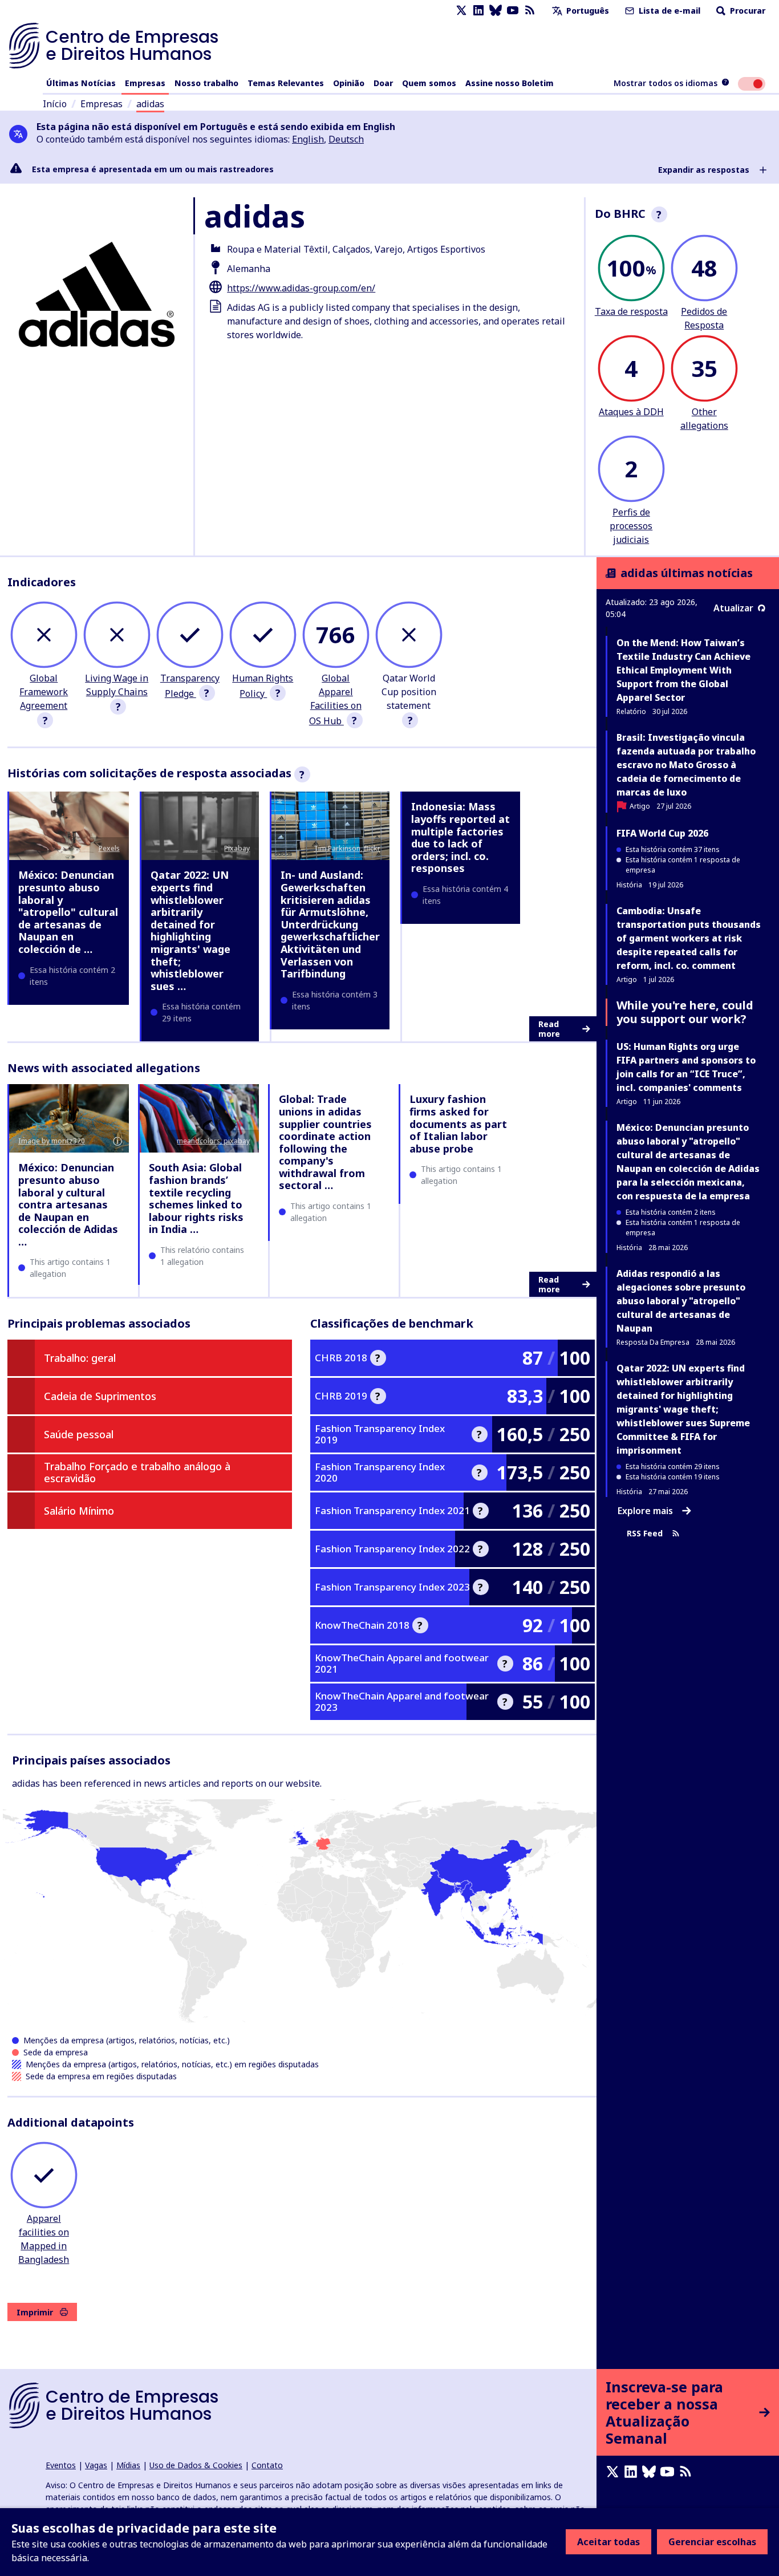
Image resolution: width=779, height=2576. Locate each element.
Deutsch (346, 139)
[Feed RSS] (530, 11)
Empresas (145, 83)
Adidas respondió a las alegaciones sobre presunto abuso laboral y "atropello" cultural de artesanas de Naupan (681, 1301)
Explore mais (645, 1511)
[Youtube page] (513, 11)
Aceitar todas (608, 2542)
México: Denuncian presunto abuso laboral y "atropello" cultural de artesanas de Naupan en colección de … (68, 912)
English (308, 139)
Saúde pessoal (79, 1434)
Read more (549, 1029)
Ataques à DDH (631, 412)
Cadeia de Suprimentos (100, 1396)
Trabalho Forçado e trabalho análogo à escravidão (137, 1472)
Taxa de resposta (631, 311)
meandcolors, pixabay (213, 1141)
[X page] (461, 11)
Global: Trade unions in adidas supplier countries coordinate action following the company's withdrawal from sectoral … (325, 1142)
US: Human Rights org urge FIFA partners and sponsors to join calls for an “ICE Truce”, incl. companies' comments (686, 1067)
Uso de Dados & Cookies (196, 2465)
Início (55, 104)
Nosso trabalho (206, 83)
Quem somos (429, 83)
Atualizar (733, 608)
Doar (383, 83)
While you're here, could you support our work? (685, 1012)
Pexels (109, 848)
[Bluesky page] (496, 11)
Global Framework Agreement (44, 692)
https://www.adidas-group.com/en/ (301, 288)
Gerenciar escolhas (712, 2542)
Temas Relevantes (286, 83)
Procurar (746, 11)
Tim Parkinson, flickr (347, 848)
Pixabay (237, 848)
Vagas (96, 2465)
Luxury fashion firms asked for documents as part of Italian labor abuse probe (458, 1123)
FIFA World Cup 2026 (662, 833)
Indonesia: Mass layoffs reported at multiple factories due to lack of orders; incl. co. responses (460, 837)
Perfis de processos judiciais (631, 526)
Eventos (61, 2465)
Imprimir (35, 2312)
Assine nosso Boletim (510, 83)
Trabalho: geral (80, 1358)
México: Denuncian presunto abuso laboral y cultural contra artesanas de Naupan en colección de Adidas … (68, 1204)
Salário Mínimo (79, 1511)
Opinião (349, 83)
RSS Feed (645, 1534)
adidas (150, 104)
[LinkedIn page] (478, 11)
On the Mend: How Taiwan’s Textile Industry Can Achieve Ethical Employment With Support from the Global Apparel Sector (683, 670)
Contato (267, 2465)
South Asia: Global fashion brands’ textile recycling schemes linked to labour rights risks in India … (196, 1198)
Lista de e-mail (668, 11)
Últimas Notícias (81, 83)
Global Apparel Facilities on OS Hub (335, 699)
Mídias (128, 2465)
